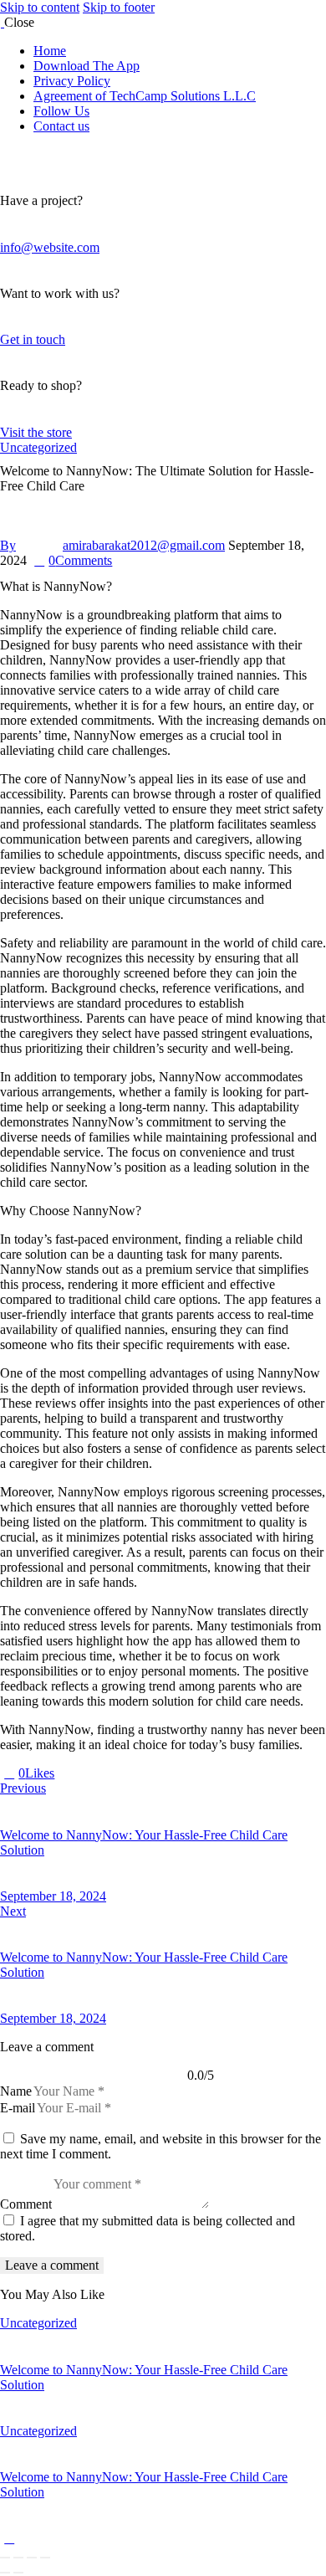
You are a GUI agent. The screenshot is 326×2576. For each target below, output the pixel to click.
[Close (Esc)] (45, 2558)
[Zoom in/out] (5, 2558)
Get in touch (33, 339)
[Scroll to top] (9, 2538)
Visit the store (36, 432)
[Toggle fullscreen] (18, 2558)
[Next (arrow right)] (18, 2573)
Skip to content (40, 7)
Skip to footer (119, 7)
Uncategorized (38, 447)
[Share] (32, 2558)
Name (16, 2091)
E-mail (18, 2108)
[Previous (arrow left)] (5, 2573)
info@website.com (50, 247)
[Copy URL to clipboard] (120, 1773)
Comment (26, 2204)
